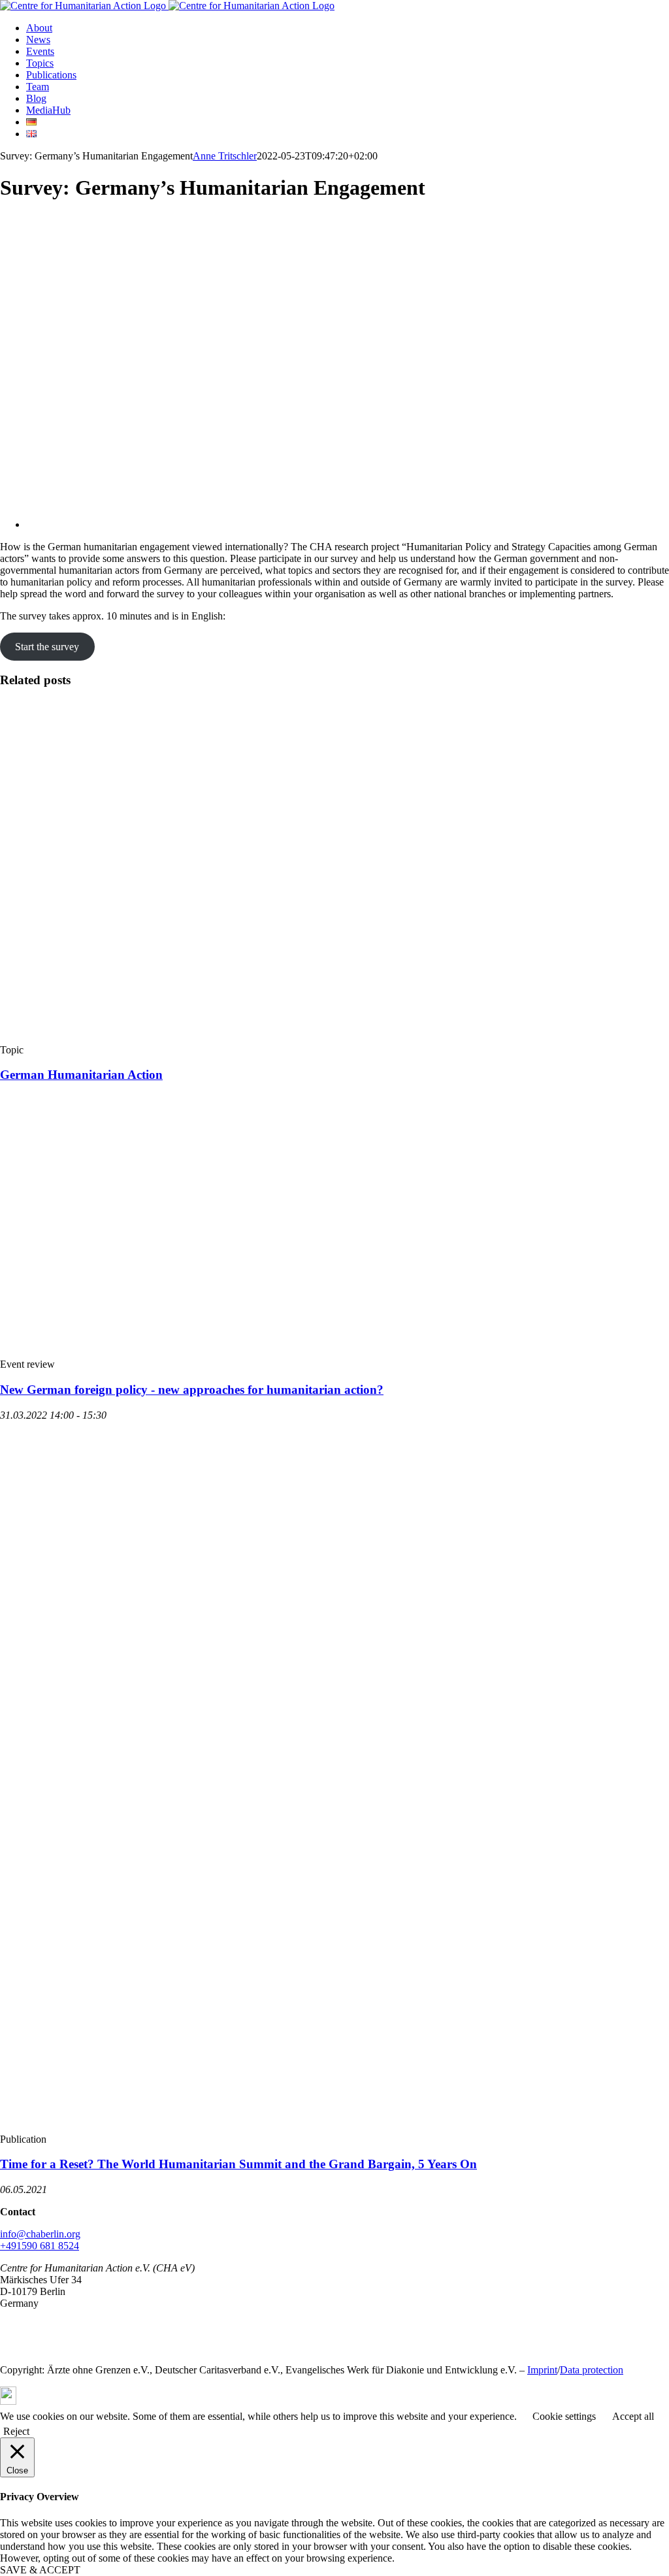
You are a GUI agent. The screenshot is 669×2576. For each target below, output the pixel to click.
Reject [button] (16, 2431)
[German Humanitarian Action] (251, 1038)
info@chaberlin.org (40, 2234)
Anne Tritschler (225, 156)
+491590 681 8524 (40, 2246)
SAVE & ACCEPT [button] (40, 2570)
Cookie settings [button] (564, 2416)
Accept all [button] (633, 2416)
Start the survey (47, 647)
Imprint (542, 2370)
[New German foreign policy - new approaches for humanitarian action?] (196, 1352)
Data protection (592, 2370)
